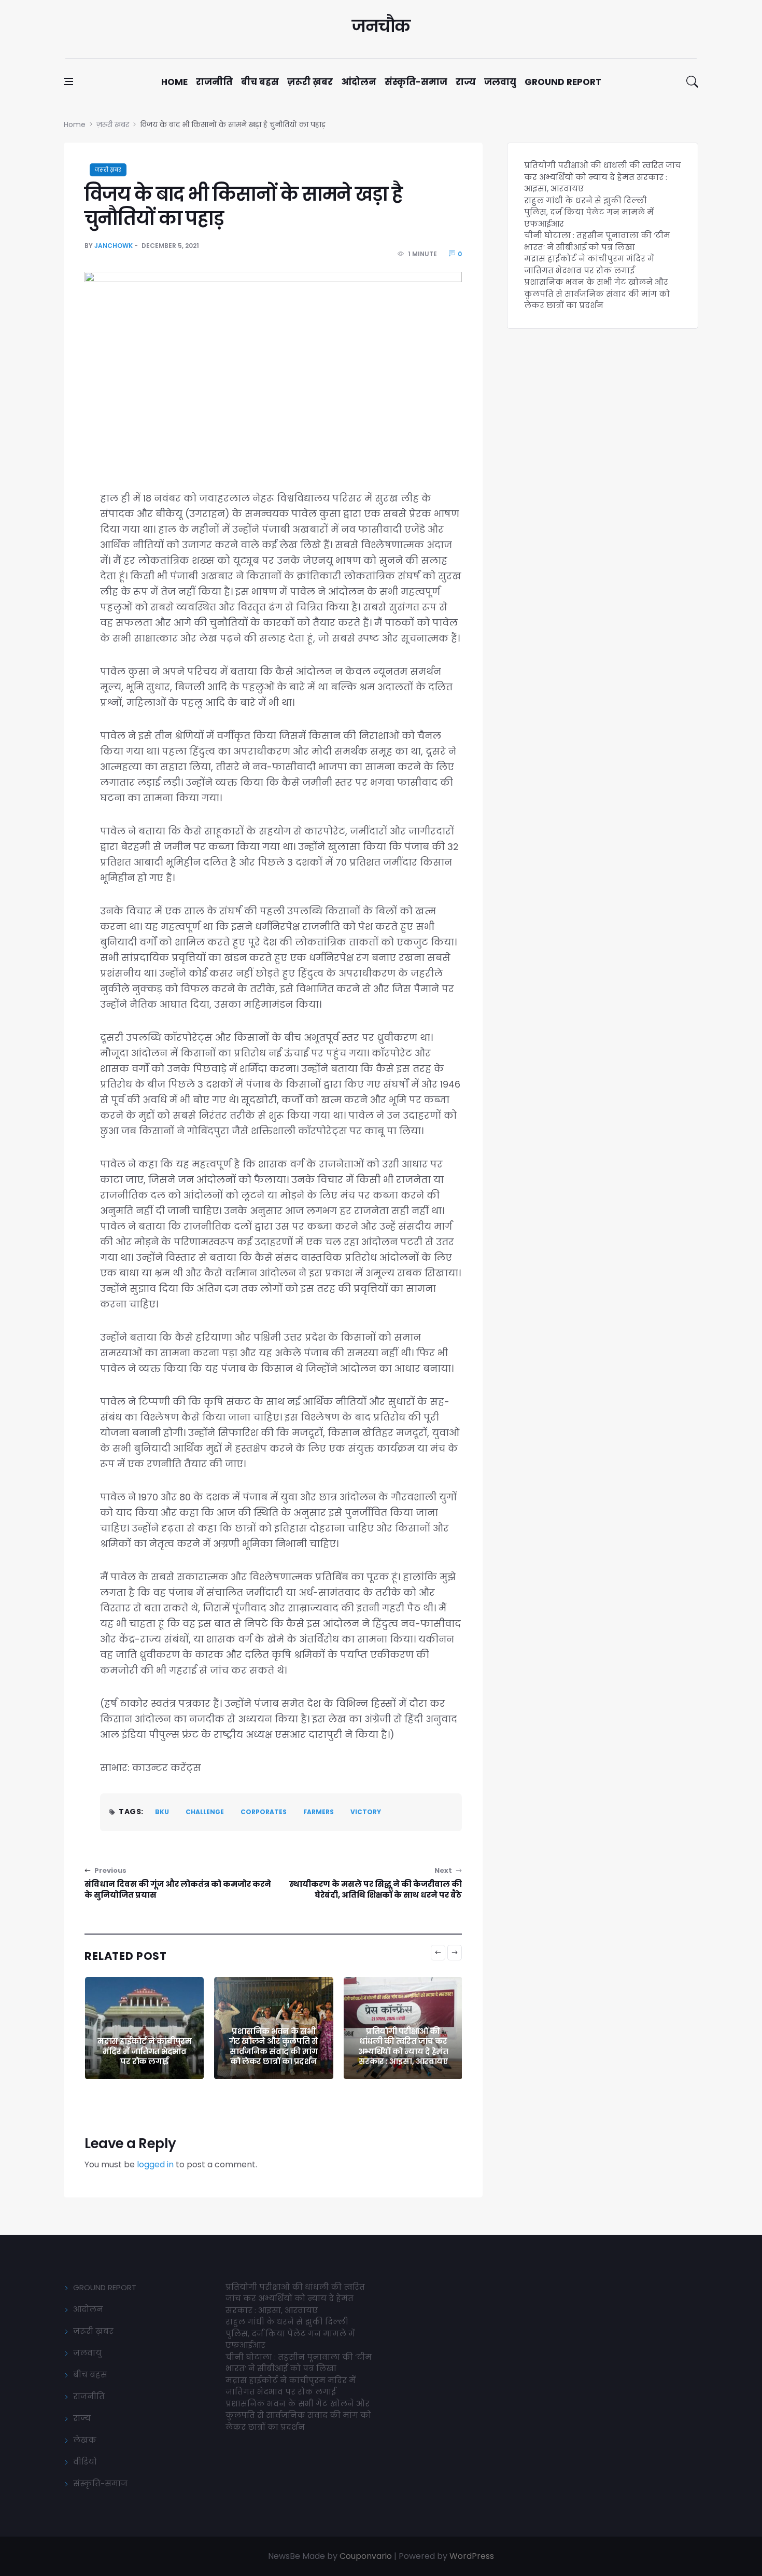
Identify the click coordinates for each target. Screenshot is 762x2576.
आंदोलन (359, 82)
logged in (155, 2164)
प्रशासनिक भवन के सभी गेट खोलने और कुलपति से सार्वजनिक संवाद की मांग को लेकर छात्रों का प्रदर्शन (144, 2046)
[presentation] (438, 1953)
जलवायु (500, 82)
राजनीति (214, 82)
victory (366, 1812)
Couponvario (366, 2556)
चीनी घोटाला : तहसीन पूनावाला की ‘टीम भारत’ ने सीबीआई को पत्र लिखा (597, 241)
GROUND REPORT (105, 2287)
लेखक (85, 2440)
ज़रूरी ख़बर (310, 82)
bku (162, 1812)
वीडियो (85, 2462)
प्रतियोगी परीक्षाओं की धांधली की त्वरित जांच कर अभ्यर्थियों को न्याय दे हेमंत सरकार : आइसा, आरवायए (274, 2046)
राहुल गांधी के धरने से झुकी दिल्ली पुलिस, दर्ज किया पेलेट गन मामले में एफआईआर (403, 2046)
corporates (264, 1812)
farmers (319, 1812)
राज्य (466, 82)
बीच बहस (260, 82)
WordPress (472, 2556)
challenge (205, 1812)
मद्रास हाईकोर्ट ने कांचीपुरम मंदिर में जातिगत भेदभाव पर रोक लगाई (589, 264)
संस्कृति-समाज (416, 82)
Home (174, 82)
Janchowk (114, 246)
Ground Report (563, 82)
